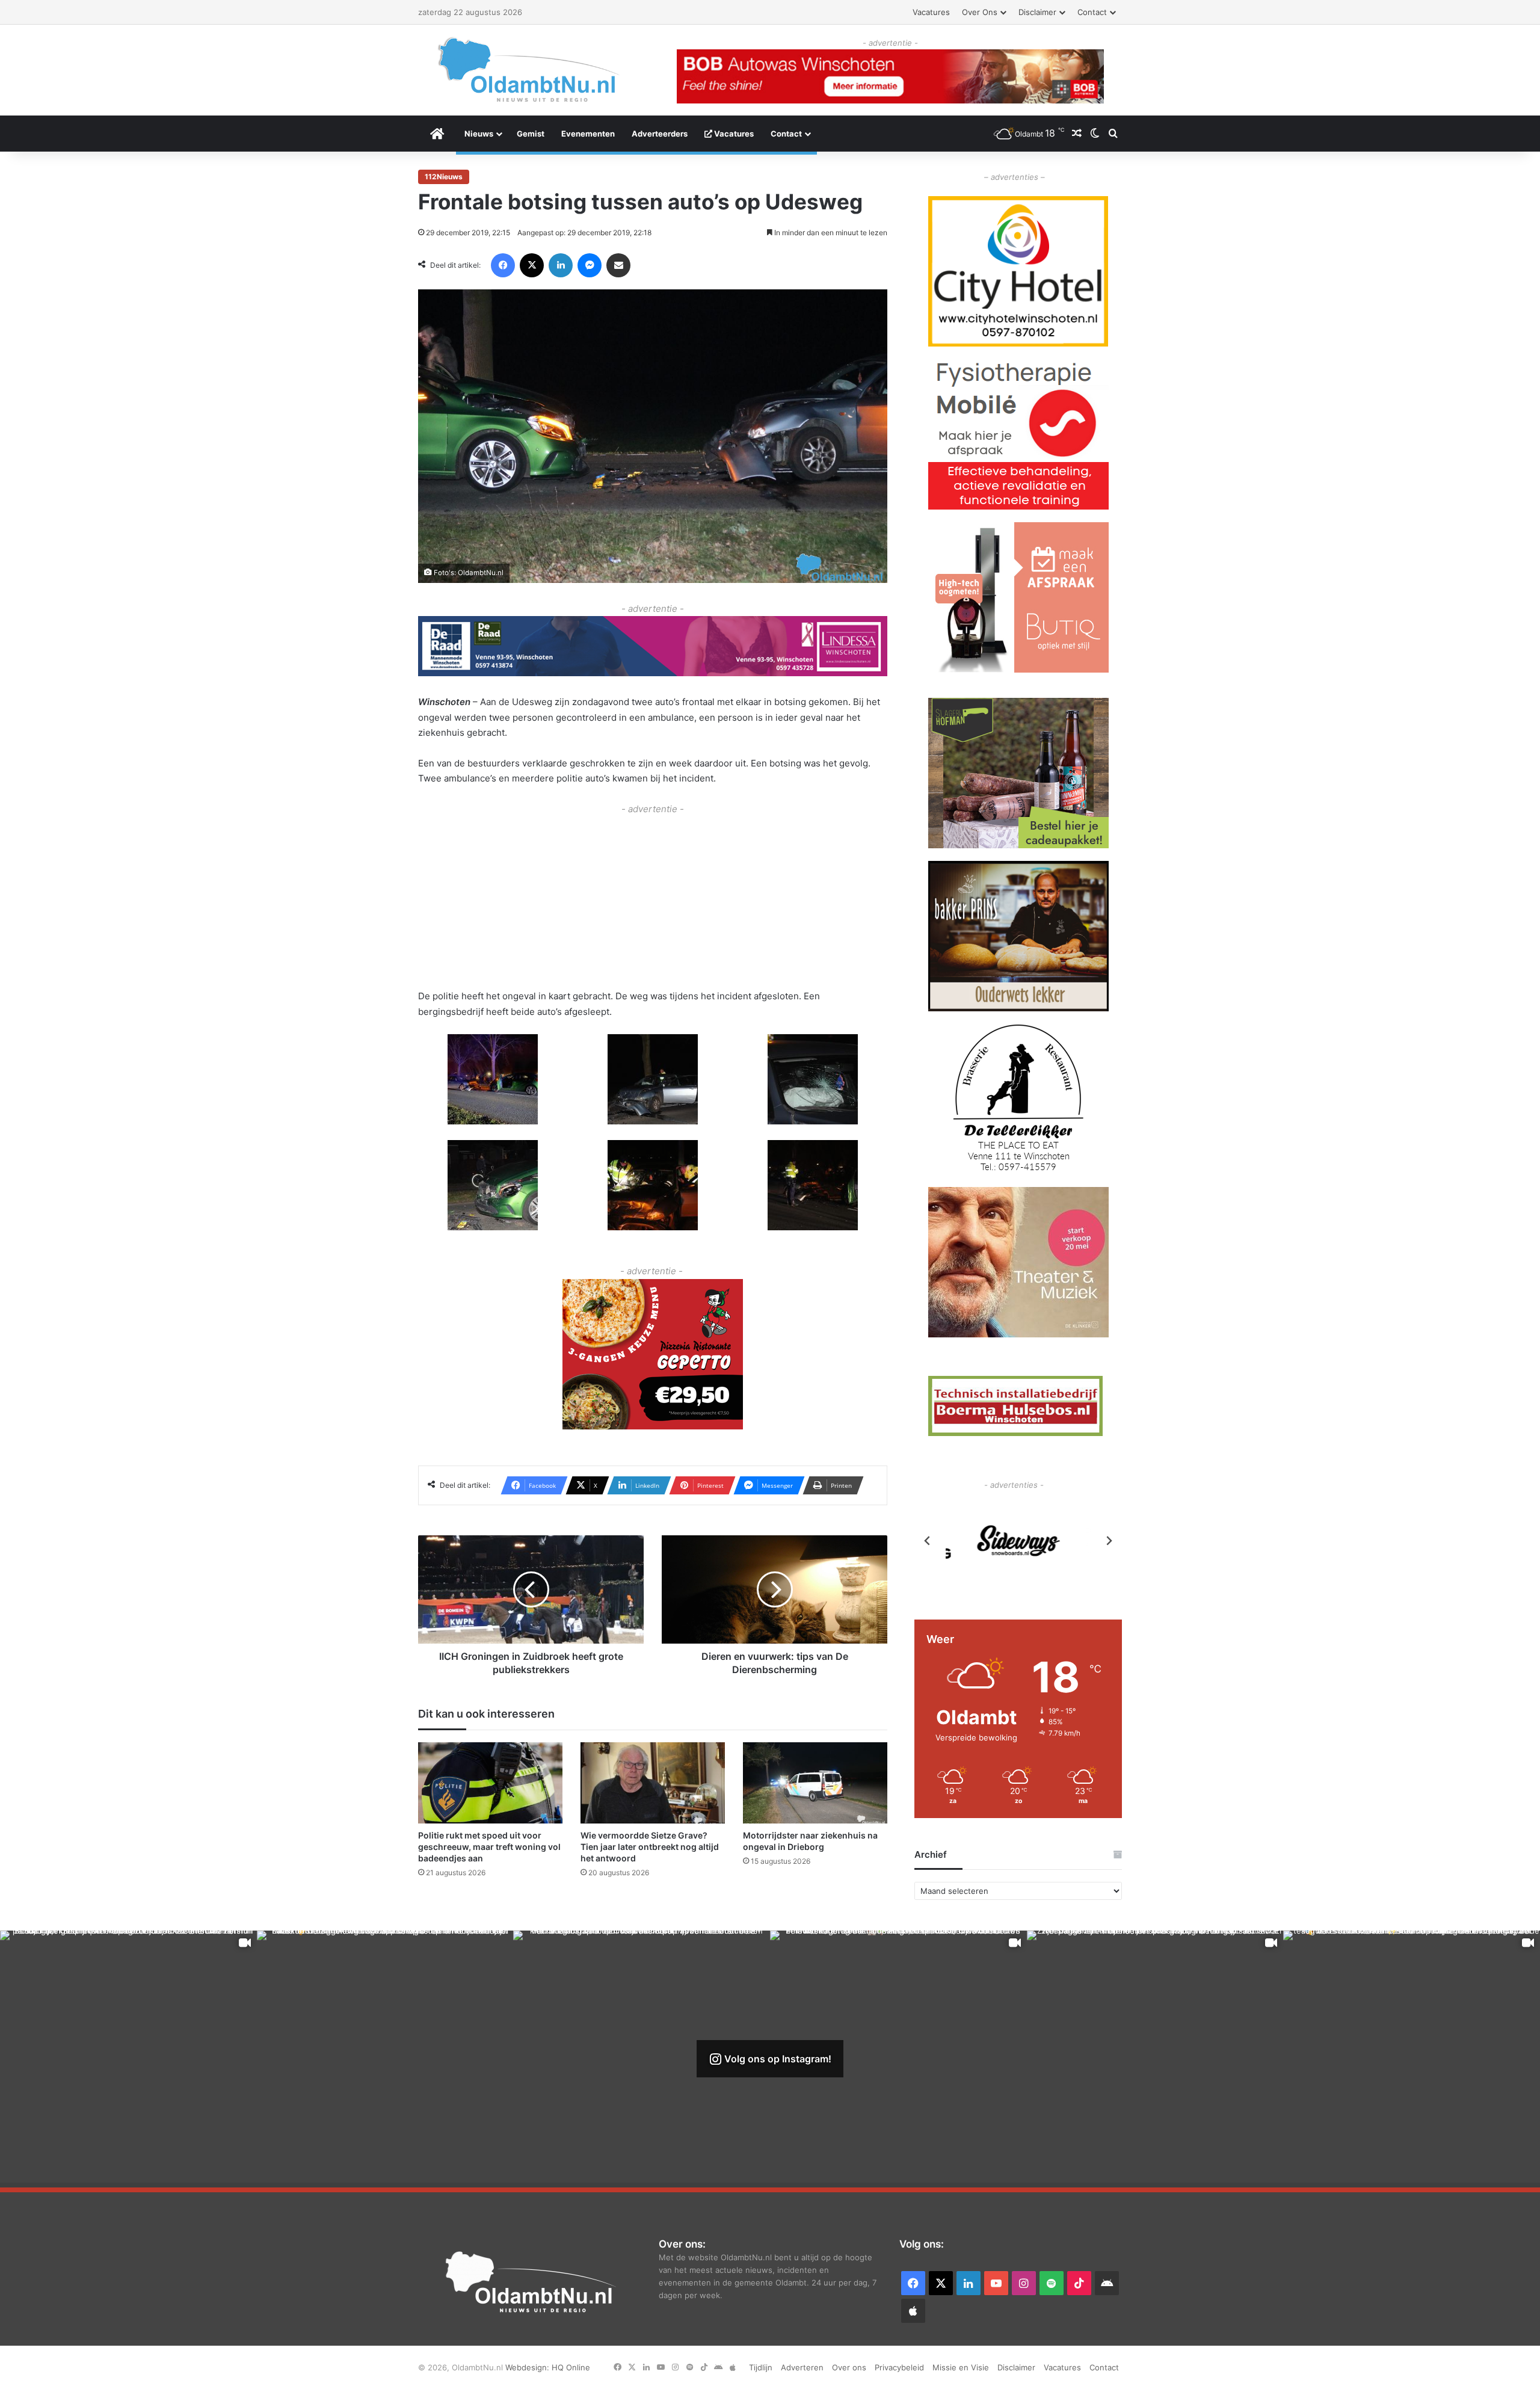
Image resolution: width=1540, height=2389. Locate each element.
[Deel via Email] (618, 265)
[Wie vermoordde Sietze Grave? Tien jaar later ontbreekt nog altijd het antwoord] (653, 1783)
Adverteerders (660, 134)
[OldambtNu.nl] (529, 69)
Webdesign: (528, 2367)
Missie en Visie (961, 2367)
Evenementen (588, 134)
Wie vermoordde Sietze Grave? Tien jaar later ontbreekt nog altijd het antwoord (650, 1847)
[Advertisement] (653, 901)
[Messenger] (590, 265)
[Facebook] (503, 265)
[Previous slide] (928, 1541)
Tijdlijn (761, 2367)
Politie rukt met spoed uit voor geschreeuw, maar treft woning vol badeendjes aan (489, 1847)
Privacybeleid (899, 2367)
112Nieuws (444, 177)
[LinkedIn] (561, 265)
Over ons (980, 12)
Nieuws (479, 134)
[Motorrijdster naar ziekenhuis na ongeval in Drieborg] (815, 1783)
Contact (1092, 12)
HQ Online (571, 2367)
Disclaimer (1037, 12)
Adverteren (802, 2367)
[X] (532, 265)
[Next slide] (1109, 1541)
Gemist (531, 134)
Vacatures (931, 12)
